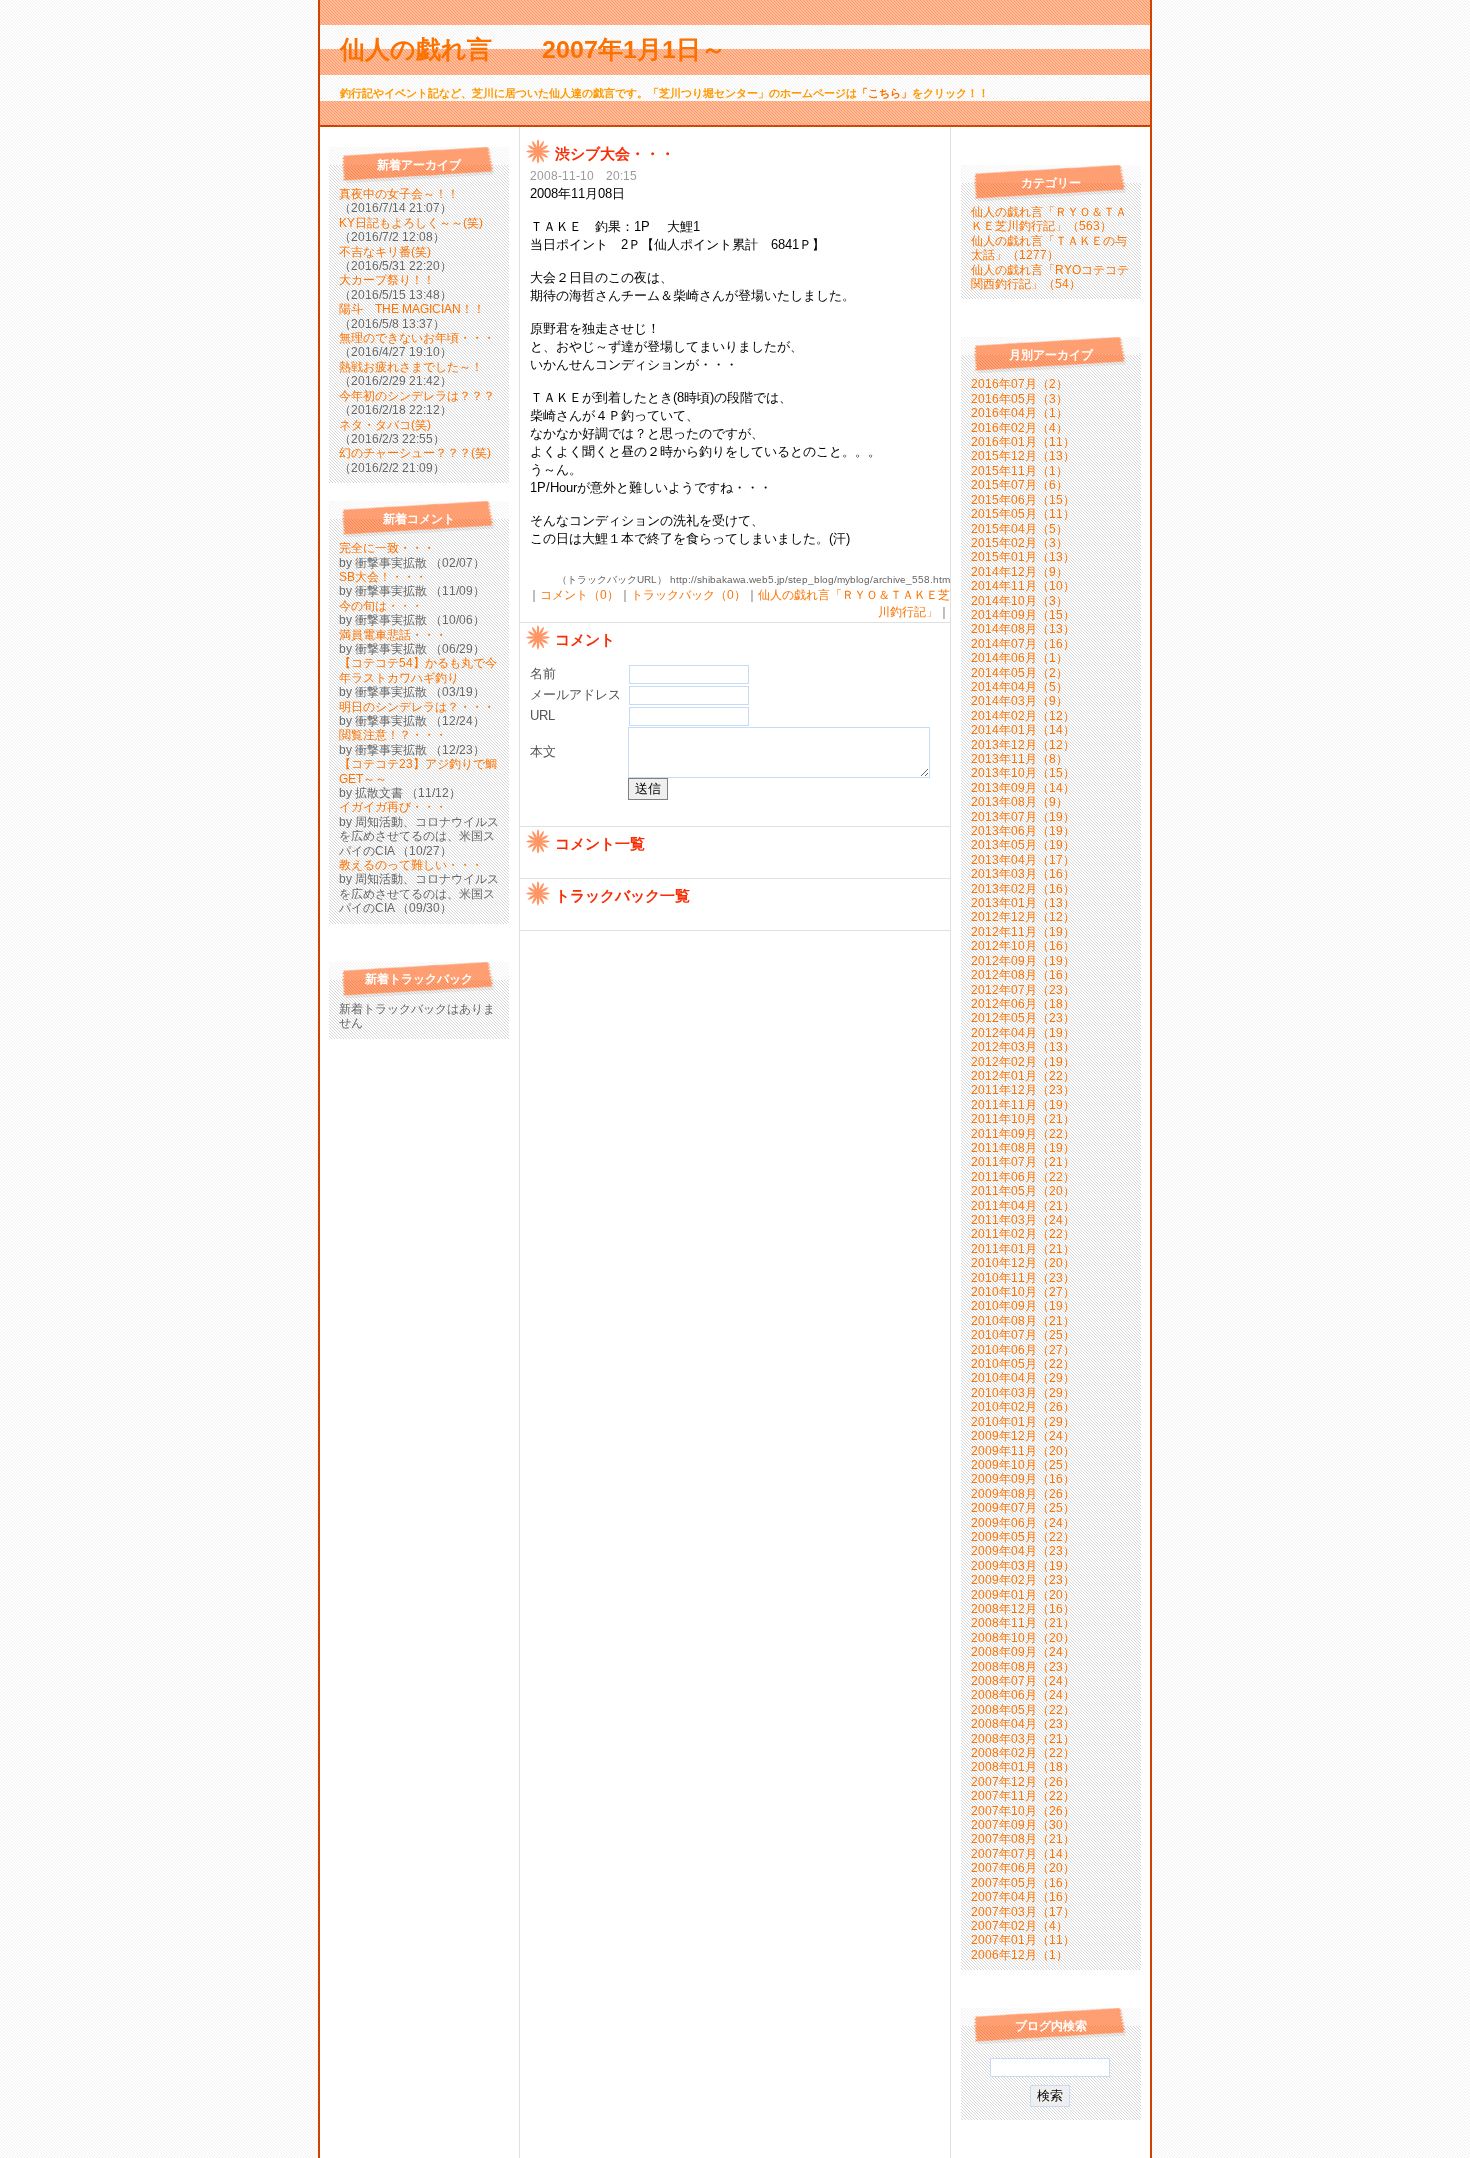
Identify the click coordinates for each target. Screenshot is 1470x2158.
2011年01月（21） (1023, 1249)
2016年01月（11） (1023, 442)
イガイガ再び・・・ (393, 807)
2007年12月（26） (1023, 1782)
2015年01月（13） (1023, 557)
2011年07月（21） (1023, 1162)
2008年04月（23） (1023, 1724)
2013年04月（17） (1023, 860)
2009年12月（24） (1023, 1436)
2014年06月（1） (1019, 658)
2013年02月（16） (1023, 889)
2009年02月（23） (1023, 1580)
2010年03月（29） (1023, 1393)
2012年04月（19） (1023, 1033)
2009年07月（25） (1023, 1508)
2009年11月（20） (1023, 1451)
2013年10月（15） (1023, 773)
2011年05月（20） (1023, 1191)
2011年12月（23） (1023, 1090)
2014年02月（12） (1023, 716)
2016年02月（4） (1019, 428)
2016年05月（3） (1019, 399)
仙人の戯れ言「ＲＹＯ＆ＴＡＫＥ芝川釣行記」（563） (1049, 219)
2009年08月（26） (1023, 1494)
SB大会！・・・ (383, 577)
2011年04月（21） (1023, 1206)
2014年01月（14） (1023, 730)
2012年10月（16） (1023, 946)
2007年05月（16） (1023, 1883)
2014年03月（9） (1019, 701)
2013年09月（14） (1023, 788)
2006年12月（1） (1019, 1955)
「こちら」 (884, 93)
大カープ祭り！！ (387, 280)
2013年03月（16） (1023, 874)
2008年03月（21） (1023, 1739)
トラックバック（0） (688, 595)
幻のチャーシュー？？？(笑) (415, 453)
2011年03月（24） (1023, 1220)
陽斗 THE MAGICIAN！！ (412, 309)
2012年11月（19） (1023, 932)
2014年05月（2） (1019, 673)
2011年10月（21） (1023, 1119)
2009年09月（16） (1023, 1479)
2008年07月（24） (1023, 1681)
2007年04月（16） (1023, 1897)
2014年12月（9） (1019, 572)
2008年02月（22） (1023, 1753)
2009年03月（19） (1023, 1566)
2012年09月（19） (1023, 961)
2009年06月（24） (1023, 1523)
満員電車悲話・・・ (393, 635)
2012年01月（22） (1023, 1076)
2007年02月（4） (1019, 1926)
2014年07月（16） (1023, 644)
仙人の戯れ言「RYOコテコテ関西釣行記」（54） (1050, 277)
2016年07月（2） (1019, 384)
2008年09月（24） (1023, 1652)
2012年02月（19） (1023, 1062)
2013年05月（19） (1023, 845)
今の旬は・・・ (381, 606)
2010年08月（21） (1023, 1321)
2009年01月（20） (1023, 1595)
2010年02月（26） (1023, 1407)
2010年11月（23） (1023, 1278)
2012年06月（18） (1023, 1004)
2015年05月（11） (1023, 514)
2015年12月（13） (1023, 456)
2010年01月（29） (1023, 1422)
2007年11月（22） (1023, 1796)
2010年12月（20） (1023, 1263)
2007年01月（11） (1023, 1940)
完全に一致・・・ (387, 548)
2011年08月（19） (1023, 1148)
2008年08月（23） (1023, 1667)
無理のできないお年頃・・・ (417, 338)
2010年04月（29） (1023, 1378)
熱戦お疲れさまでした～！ (411, 367)
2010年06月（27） (1023, 1350)
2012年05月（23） (1023, 1018)
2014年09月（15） (1023, 615)
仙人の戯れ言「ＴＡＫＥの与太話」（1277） (1049, 248)
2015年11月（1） (1019, 471)
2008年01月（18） (1023, 1767)
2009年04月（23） (1023, 1551)
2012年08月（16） (1023, 975)
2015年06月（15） (1023, 500)
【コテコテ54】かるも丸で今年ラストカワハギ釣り (418, 670)
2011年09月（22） (1023, 1134)
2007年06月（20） (1023, 1868)
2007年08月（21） (1023, 1839)
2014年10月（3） (1019, 601)
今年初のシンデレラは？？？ (417, 396)
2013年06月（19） (1023, 831)
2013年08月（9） (1019, 802)
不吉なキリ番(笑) (385, 252)
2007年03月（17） (1023, 1912)
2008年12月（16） (1023, 1609)
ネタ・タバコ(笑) (385, 425)
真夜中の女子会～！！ (399, 194)
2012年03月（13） (1023, 1047)
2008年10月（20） (1023, 1638)
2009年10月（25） (1023, 1465)
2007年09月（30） (1023, 1825)
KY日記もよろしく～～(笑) (411, 223)
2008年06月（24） (1023, 1695)
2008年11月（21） (1023, 1623)
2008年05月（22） (1023, 1710)
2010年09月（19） (1023, 1306)
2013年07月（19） (1023, 817)
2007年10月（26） (1023, 1811)
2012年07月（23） (1023, 990)
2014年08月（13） (1023, 629)
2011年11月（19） (1023, 1105)
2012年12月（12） (1023, 917)
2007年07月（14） (1023, 1854)
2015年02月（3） (1019, 543)
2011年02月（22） (1023, 1234)
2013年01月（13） (1023, 903)
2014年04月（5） (1019, 687)
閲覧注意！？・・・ (393, 735)
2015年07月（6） (1019, 485)
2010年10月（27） (1023, 1292)
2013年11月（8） (1019, 759)
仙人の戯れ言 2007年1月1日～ (545, 49)
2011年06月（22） (1023, 1177)
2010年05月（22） (1023, 1364)
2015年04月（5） (1019, 529)
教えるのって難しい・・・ (411, 865)
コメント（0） (579, 595)
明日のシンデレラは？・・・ (417, 707)
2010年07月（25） (1023, 1335)
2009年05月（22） (1023, 1537)
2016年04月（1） (1019, 413)
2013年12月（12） (1023, 745)
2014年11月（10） (1023, 586)
